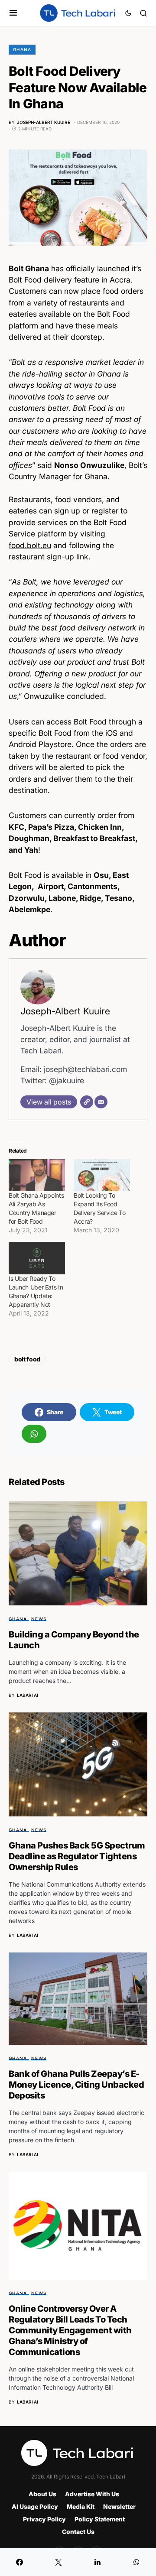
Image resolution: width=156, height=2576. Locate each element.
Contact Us (78, 2532)
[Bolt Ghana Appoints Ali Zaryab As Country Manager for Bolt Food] (37, 1175)
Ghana (22, 49)
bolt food (27, 1359)
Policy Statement (100, 2519)
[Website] (87, 1102)
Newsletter (119, 2506)
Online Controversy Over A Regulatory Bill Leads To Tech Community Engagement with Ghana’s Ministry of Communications (70, 2330)
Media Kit (81, 2506)
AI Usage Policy (35, 2506)
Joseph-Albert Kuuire (65, 1011)
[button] (13, 13)
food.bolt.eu (30, 545)
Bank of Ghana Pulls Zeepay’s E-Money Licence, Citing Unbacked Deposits (76, 2085)
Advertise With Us (92, 2494)
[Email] (101, 1102)
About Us (42, 2494)
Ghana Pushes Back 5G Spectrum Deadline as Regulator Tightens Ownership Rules (77, 1856)
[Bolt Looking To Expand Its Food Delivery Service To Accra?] (102, 1175)
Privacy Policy (44, 2519)
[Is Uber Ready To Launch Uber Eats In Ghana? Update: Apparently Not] (37, 1258)
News (39, 1619)
